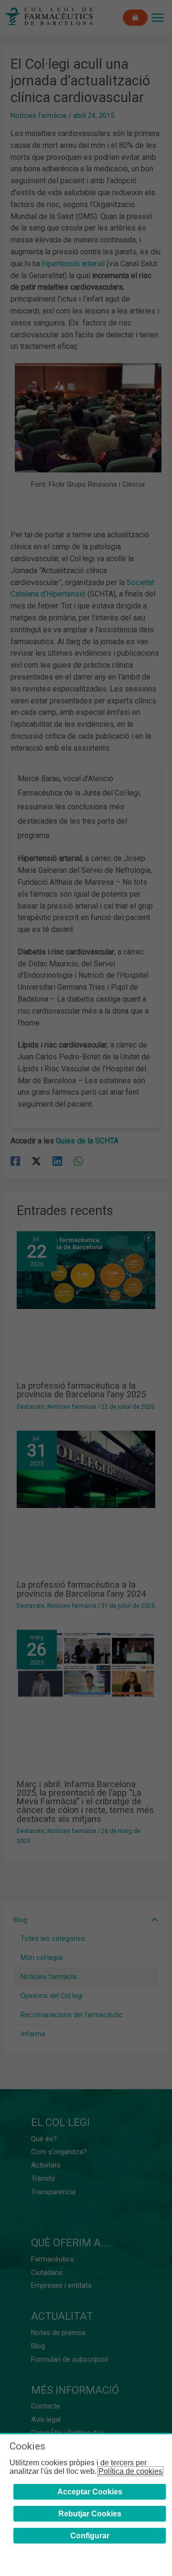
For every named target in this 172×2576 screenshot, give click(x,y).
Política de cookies (130, 2471)
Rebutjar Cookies (90, 2514)
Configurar (90, 2536)
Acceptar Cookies (90, 2492)
